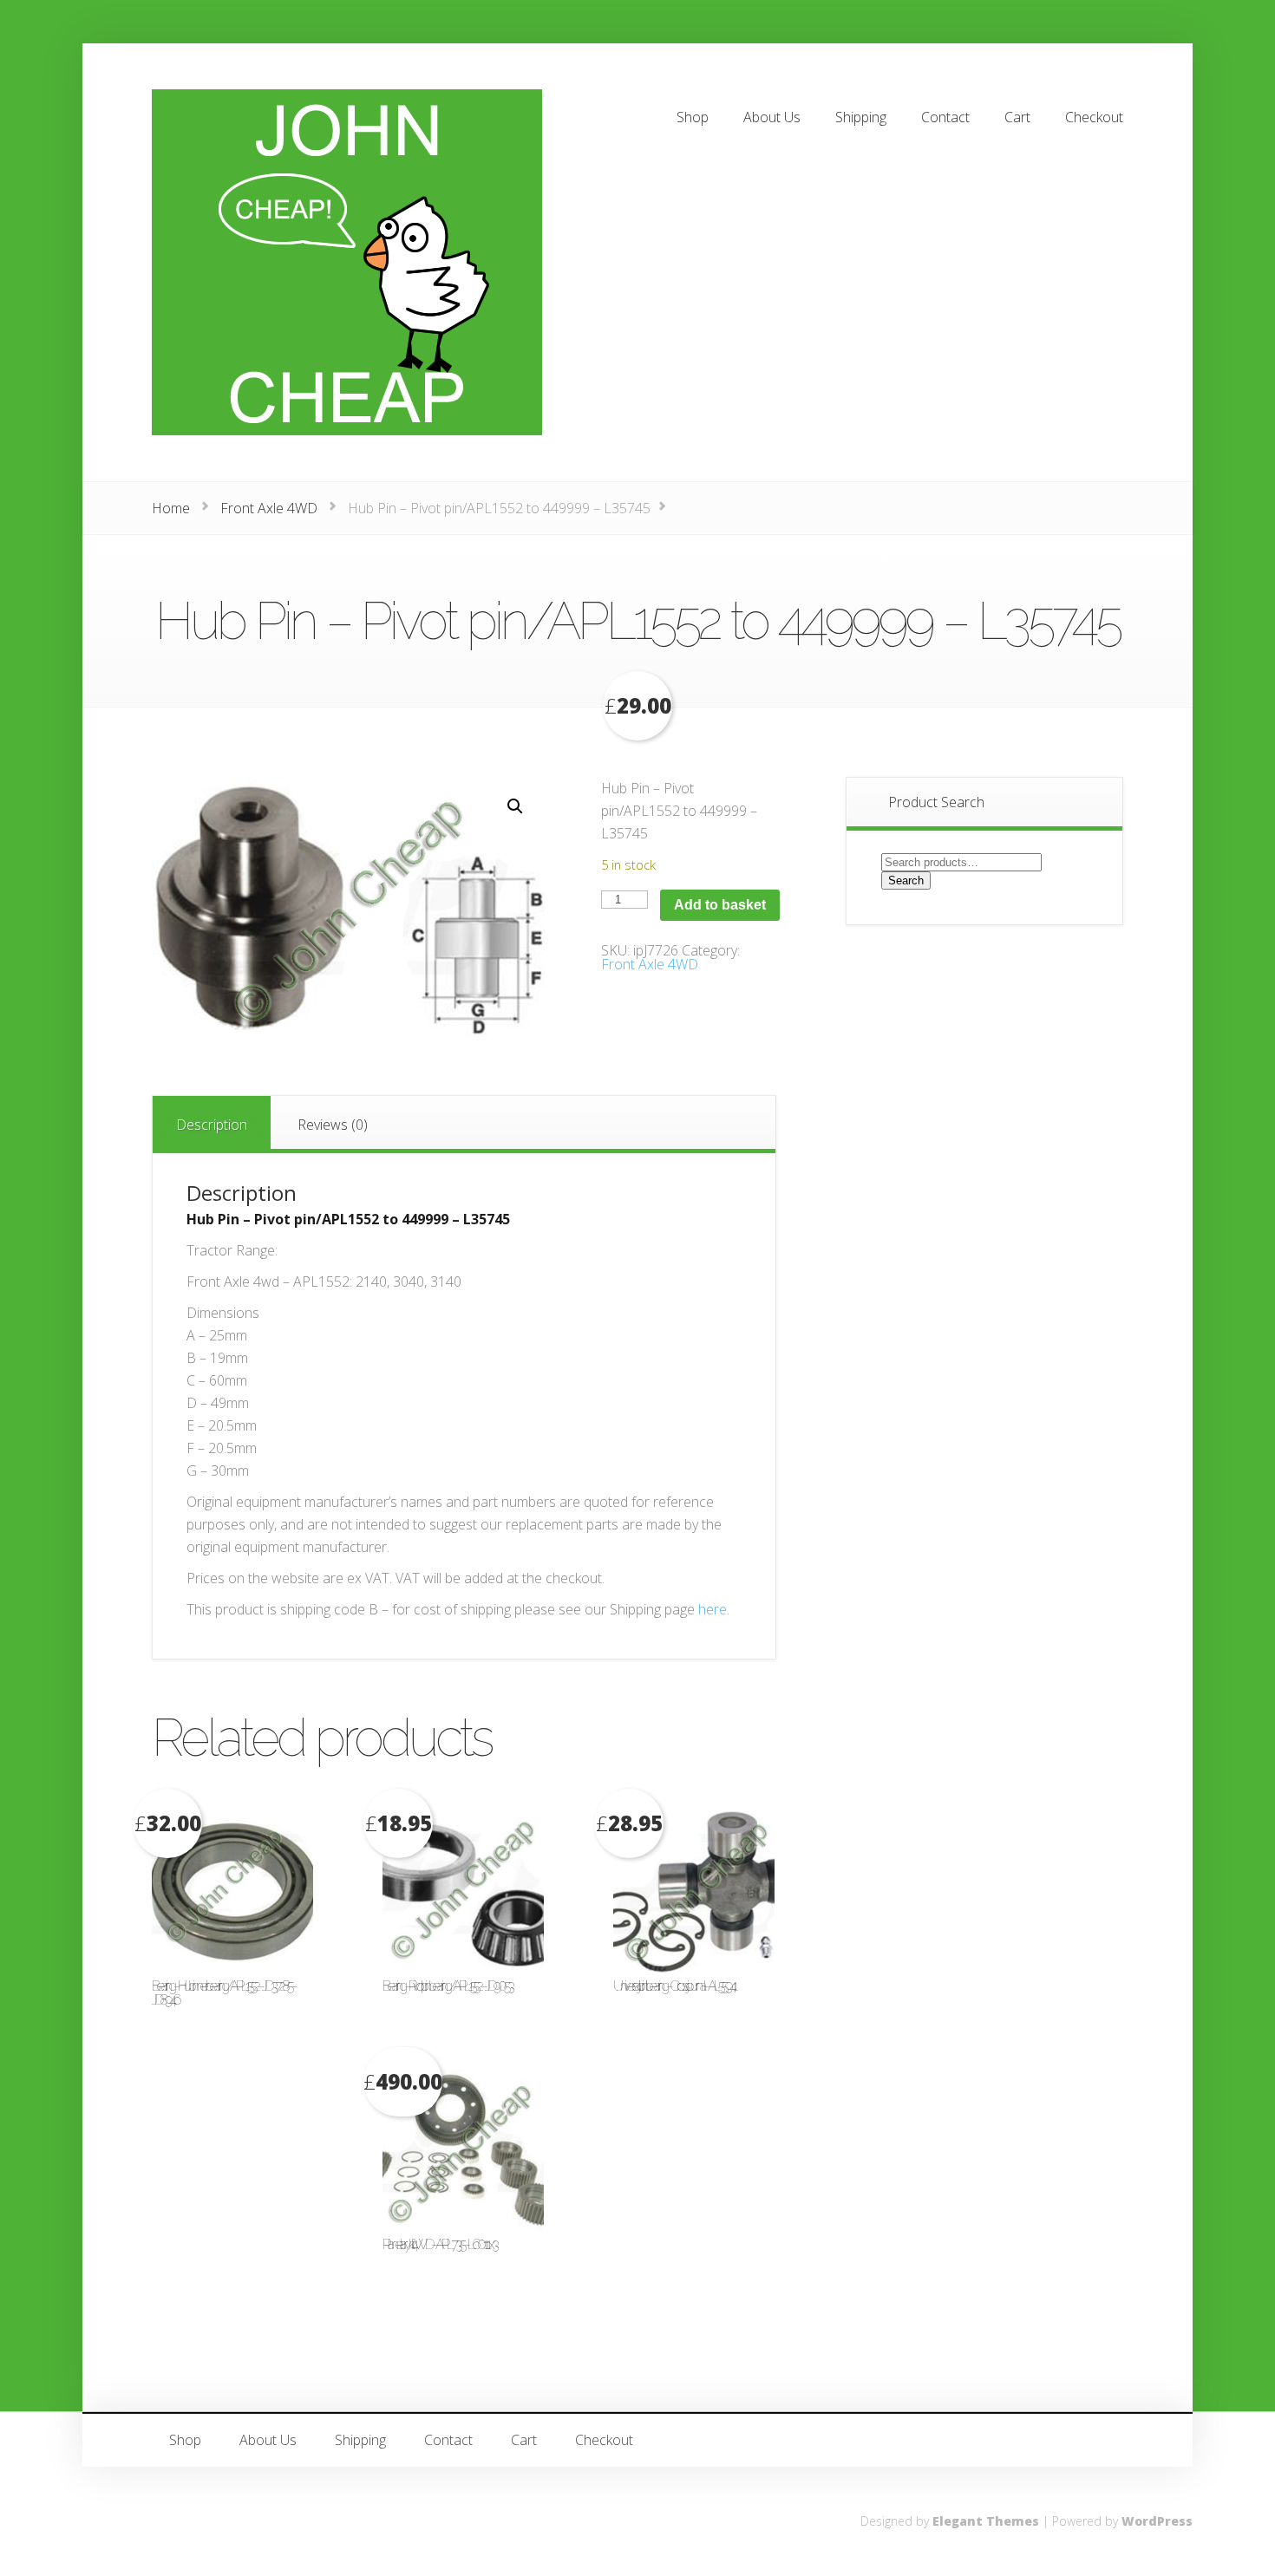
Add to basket (720, 905)
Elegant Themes (986, 2521)
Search (906, 880)
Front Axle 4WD (269, 508)
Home (171, 508)
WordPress (1157, 2521)
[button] (515, 806)
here (713, 1609)
